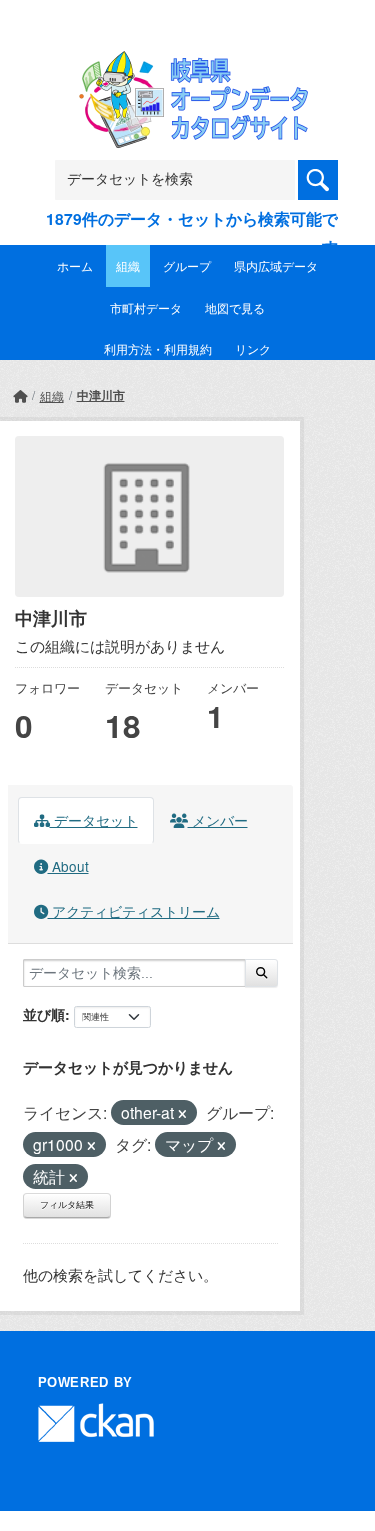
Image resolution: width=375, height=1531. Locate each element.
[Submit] (261, 973)
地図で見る (235, 307)
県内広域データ (276, 265)
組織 (128, 265)
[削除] (182, 1114)
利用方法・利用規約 (158, 348)
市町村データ (146, 307)
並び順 (44, 1014)
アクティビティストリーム (134, 911)
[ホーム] (20, 395)
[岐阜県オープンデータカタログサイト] (188, 63)
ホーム (75, 265)
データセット (94, 820)
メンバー (218, 820)
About (68, 866)
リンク (253, 348)
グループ (187, 265)
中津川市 (101, 395)
